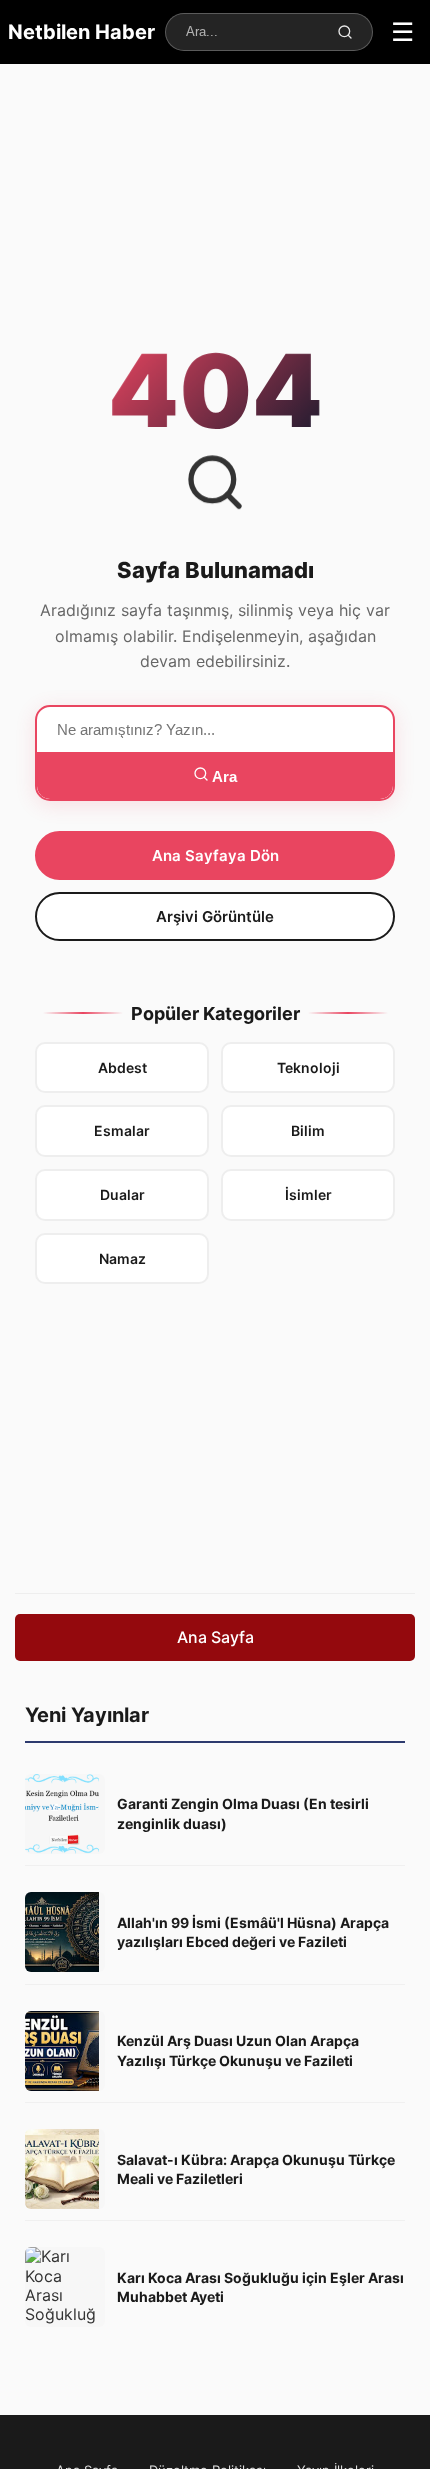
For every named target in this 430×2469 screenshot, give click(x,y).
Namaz (122, 1258)
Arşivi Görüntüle (215, 916)
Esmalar (122, 1130)
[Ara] (345, 32)
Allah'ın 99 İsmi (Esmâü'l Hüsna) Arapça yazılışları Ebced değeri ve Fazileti (253, 1932)
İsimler (308, 1194)
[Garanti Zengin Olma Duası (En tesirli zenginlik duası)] (65, 1814)
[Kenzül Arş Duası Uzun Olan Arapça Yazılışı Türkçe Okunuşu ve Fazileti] (65, 2051)
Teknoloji (308, 1067)
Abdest (122, 1067)
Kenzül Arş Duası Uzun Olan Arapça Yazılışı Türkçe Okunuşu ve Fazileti (238, 2050)
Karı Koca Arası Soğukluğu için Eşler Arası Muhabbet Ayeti (260, 2287)
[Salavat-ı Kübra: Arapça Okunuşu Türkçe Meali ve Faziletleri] (65, 2169)
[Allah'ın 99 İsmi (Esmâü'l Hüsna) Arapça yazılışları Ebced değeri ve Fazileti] (65, 1932)
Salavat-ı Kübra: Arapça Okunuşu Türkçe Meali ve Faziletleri (256, 2169)
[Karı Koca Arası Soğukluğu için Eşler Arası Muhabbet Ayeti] (65, 2287)
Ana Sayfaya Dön (215, 855)
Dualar (122, 1194)
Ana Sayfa (215, 1637)
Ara (223, 776)
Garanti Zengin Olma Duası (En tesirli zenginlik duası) (243, 1813)
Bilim (308, 1130)
